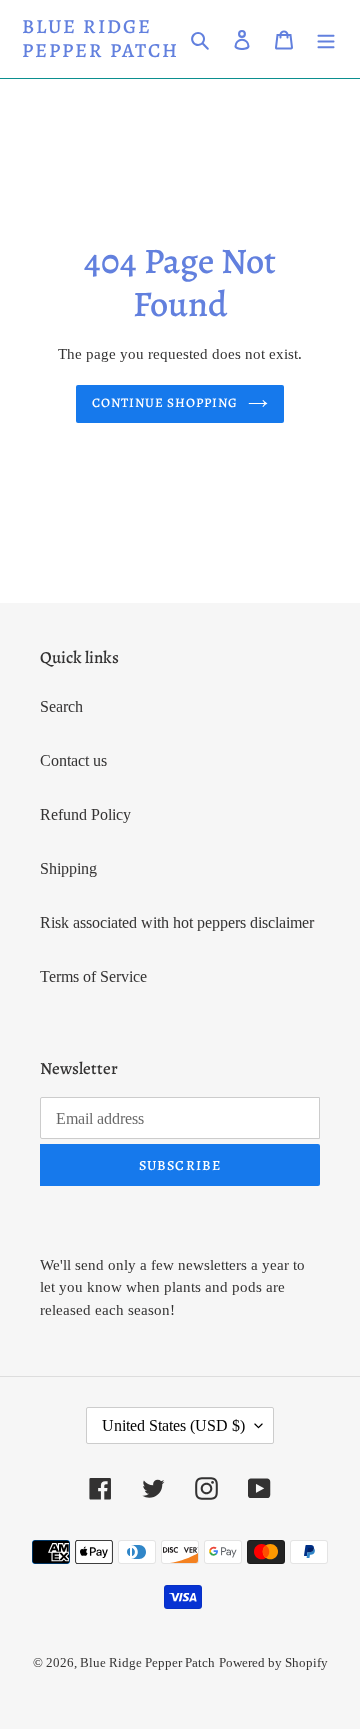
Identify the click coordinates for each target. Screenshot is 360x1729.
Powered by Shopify (273, 1662)
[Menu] (326, 39)
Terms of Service (93, 976)
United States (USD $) (173, 1425)
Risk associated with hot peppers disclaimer (177, 922)
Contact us (73, 760)
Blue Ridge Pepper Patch (100, 39)
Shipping (68, 868)
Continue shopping (165, 403)
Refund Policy (85, 814)
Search (61, 706)
